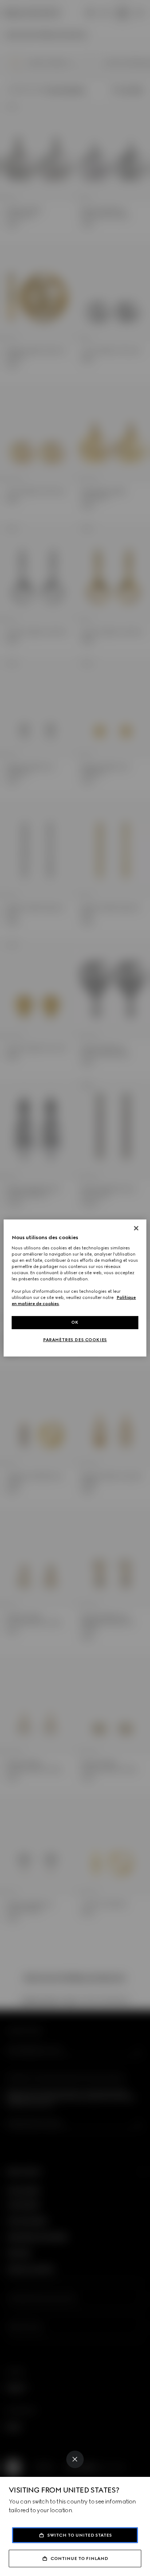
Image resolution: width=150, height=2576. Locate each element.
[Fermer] (136, 1228)
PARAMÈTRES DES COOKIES (75, 1340)
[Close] (75, 2459)
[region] (75, 1288)
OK (75, 1322)
